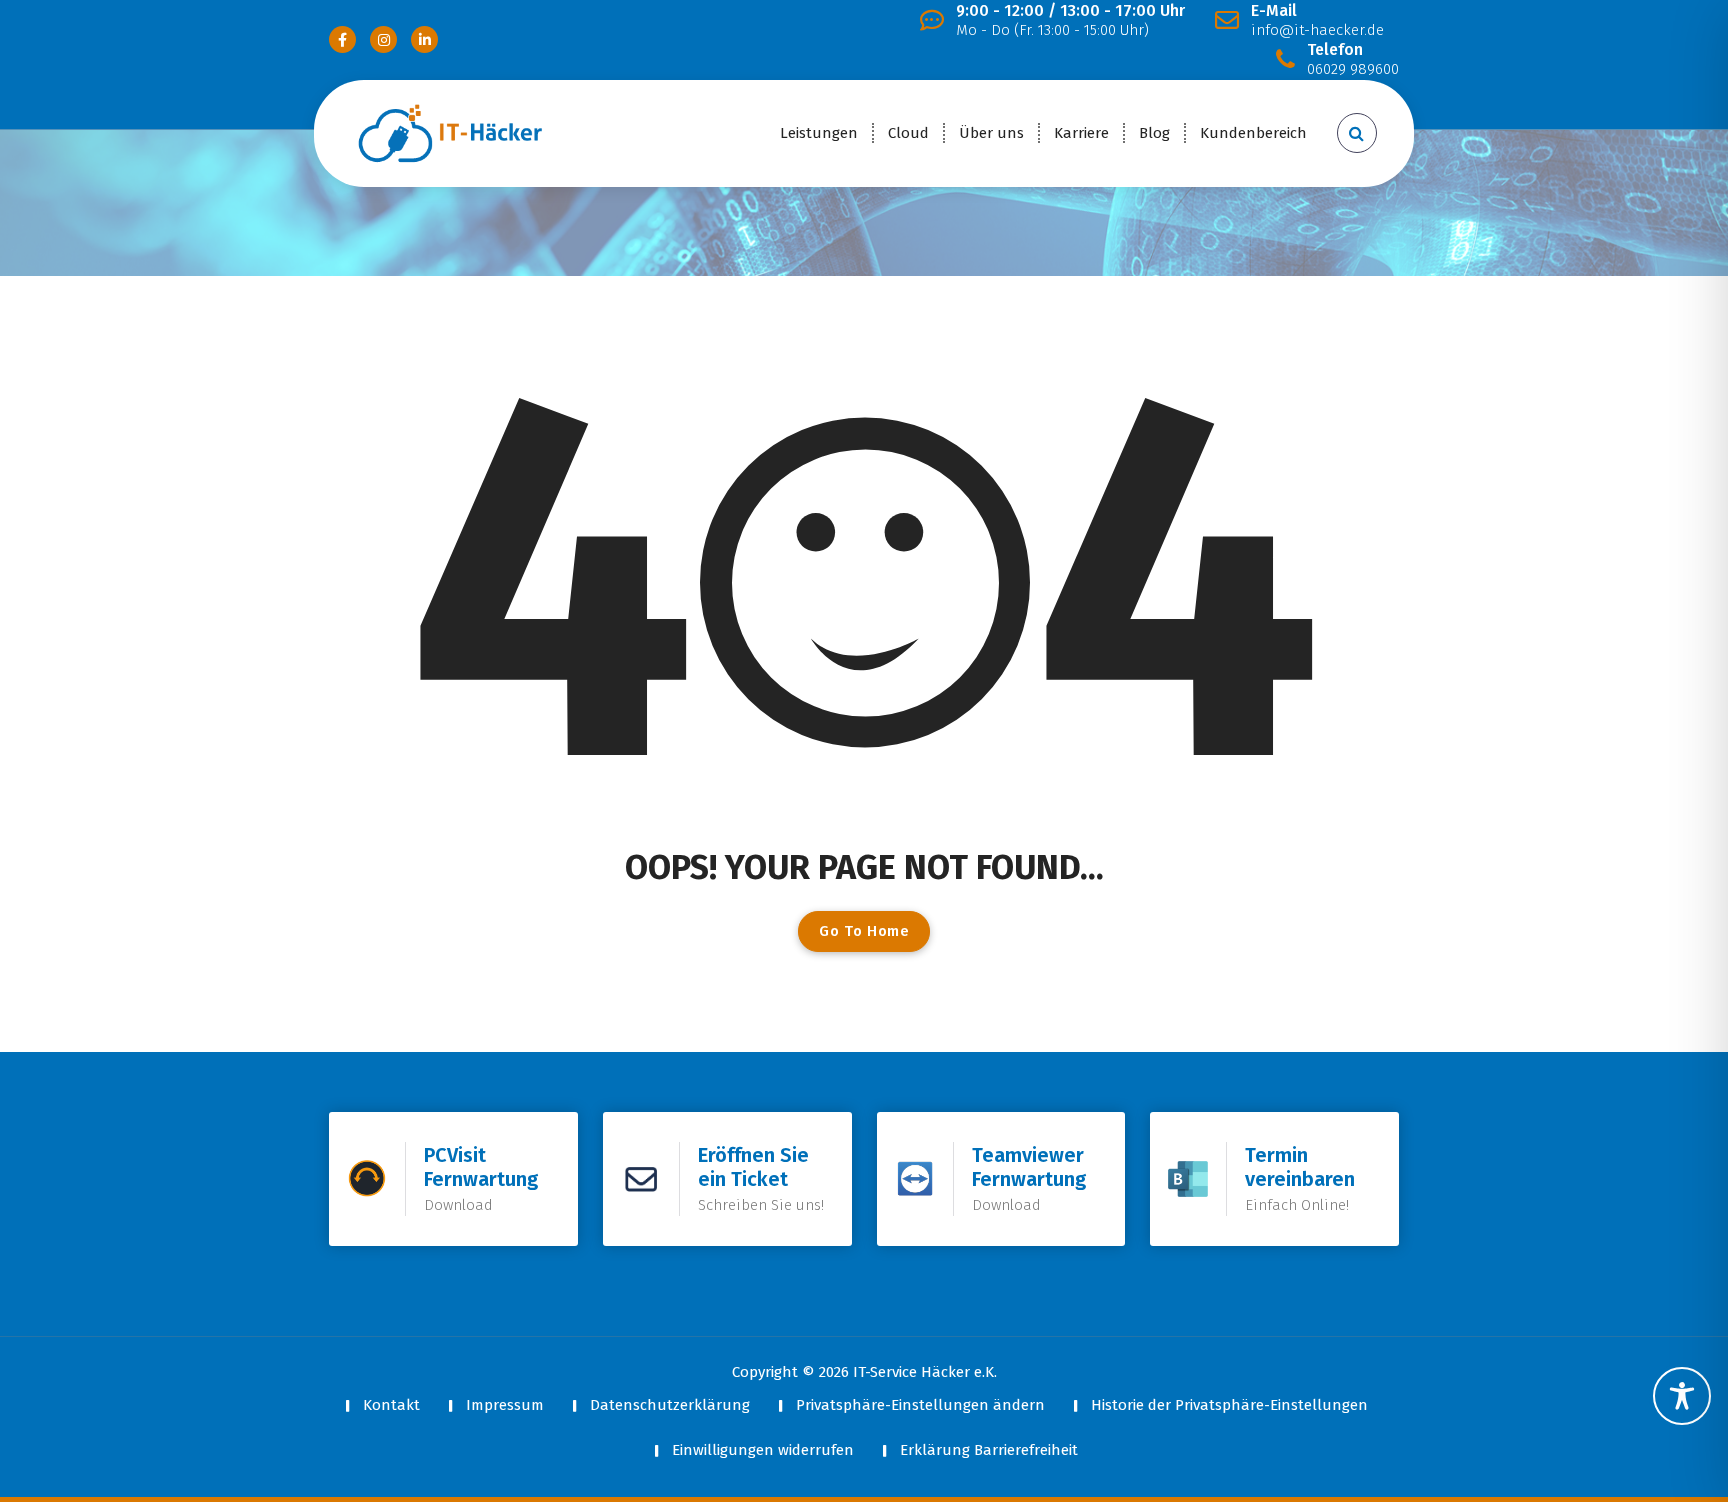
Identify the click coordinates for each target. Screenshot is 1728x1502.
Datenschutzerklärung (670, 1405)
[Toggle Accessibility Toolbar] (1682, 1396)
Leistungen (819, 133)
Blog (1154, 133)
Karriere (1081, 133)
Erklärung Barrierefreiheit (989, 1450)
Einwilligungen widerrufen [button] (763, 1450)
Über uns (991, 133)
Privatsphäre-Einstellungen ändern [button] (920, 1405)
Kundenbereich (1253, 133)
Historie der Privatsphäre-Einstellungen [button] (1229, 1405)
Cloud (908, 133)
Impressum (505, 1405)
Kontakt (391, 1405)
